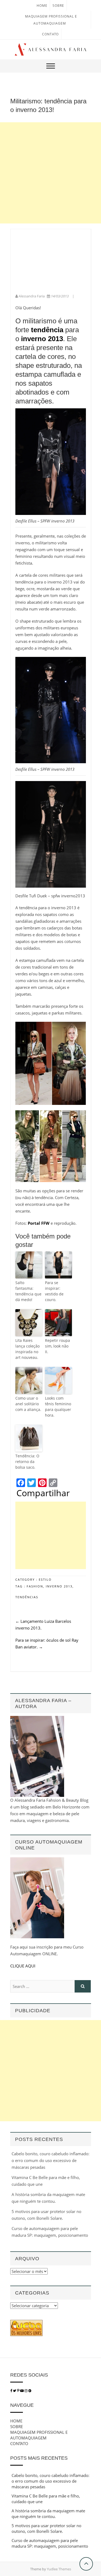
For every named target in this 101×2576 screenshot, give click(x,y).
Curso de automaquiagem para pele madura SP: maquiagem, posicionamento (50, 2543)
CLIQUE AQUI (23, 1966)
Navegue (22, 2405)
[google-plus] (30, 2391)
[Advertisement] (50, 173)
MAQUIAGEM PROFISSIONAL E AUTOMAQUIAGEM (39, 2435)
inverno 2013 (59, 1586)
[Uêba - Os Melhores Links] (26, 2323)
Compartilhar (43, 1493)
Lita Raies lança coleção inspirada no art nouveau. (27, 1349)
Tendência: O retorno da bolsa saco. (27, 1462)
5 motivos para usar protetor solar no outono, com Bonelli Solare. (46, 2528)
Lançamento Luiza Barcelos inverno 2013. (43, 1625)
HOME (42, 6)
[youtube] (22, 2391)
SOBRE (58, 6)
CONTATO (50, 34)
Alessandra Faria (32, 296)
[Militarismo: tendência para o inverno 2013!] (51, 237)
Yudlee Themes (59, 2569)
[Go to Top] (86, 2564)
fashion (35, 1586)
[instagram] (26, 2391)
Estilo (45, 1579)
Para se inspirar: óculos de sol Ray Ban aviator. (47, 1643)
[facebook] (11, 2391)
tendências (27, 1597)
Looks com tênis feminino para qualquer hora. (58, 1407)
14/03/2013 (60, 296)
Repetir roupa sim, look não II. (58, 1346)
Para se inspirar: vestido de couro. (54, 1291)
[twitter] (15, 2391)
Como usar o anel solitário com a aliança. (28, 1404)
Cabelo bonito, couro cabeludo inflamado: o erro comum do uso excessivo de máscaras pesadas (50, 2160)
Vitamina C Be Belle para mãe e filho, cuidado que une (46, 2499)
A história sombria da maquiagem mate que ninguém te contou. (48, 2514)
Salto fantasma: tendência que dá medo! (28, 1291)
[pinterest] (19, 2391)
